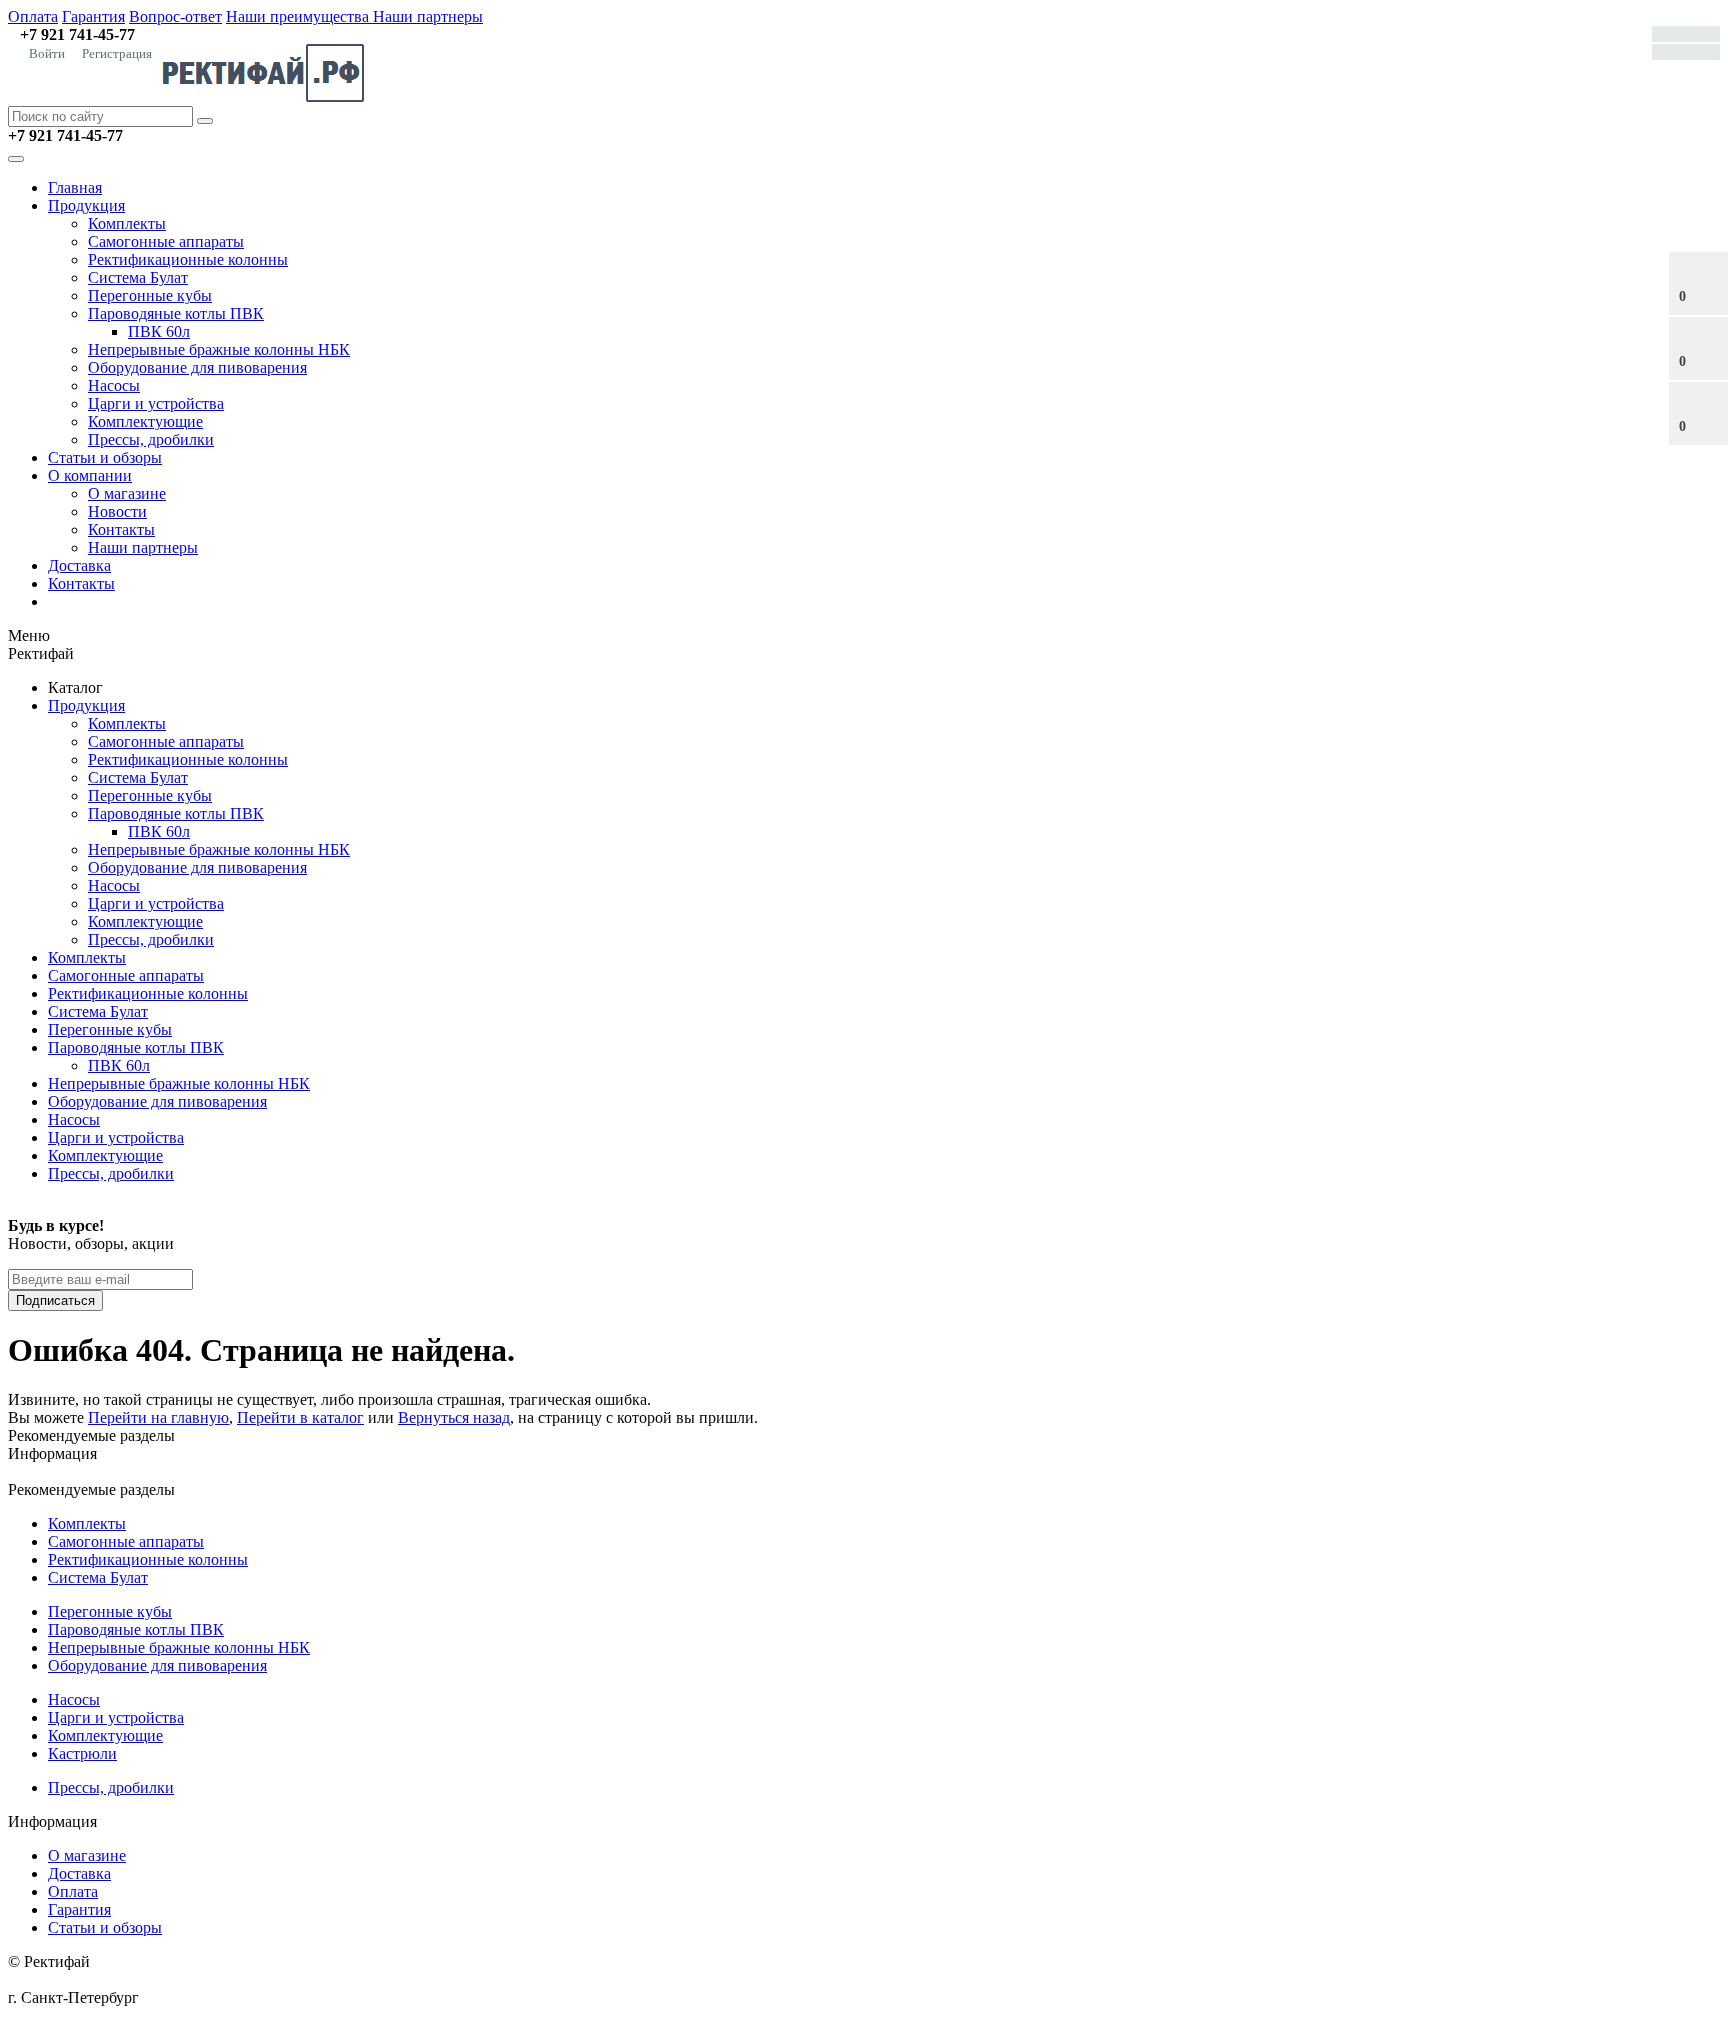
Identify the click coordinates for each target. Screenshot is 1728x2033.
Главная (75, 187)
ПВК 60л (159, 331)
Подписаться (55, 1300)
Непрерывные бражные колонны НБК (219, 349)
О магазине (127, 493)
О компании (90, 475)
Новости (117, 511)
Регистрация (117, 53)
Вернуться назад (454, 1417)
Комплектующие (145, 421)
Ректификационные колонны (188, 259)
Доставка (79, 565)
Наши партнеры (428, 16)
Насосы (114, 385)
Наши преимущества (299, 16)
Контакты (121, 529)
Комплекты (127, 223)
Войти (47, 53)
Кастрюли (82, 1753)
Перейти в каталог (300, 1417)
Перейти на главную (158, 1417)
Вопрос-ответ (175, 16)
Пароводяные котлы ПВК (176, 313)
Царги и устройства (156, 403)
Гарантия (93, 16)
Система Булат (138, 277)
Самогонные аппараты (166, 241)
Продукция (86, 205)
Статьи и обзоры (105, 457)
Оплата (33, 16)
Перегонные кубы (150, 295)
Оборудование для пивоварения (197, 367)
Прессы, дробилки (151, 439)
